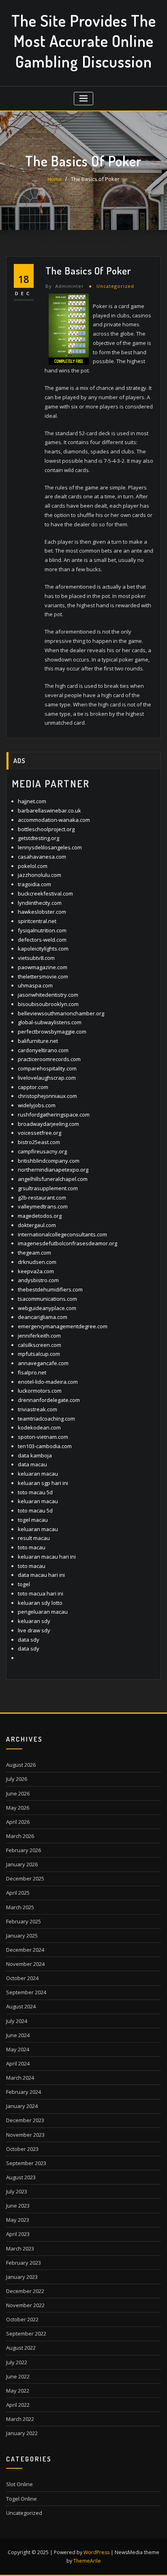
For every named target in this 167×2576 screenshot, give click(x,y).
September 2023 (26, 2163)
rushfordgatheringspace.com (54, 1115)
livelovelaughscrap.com (47, 1078)
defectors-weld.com (42, 940)
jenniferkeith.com (39, 1336)
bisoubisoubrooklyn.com (48, 1004)
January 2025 (22, 1936)
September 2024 (26, 1992)
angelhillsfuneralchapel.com (53, 1179)
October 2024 (22, 1978)
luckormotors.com (40, 1391)
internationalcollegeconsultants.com (62, 1234)
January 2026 (22, 1864)
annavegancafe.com (43, 1363)
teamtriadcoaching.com (46, 1419)
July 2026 (17, 1779)
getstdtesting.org (39, 838)
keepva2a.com (36, 1271)
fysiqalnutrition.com (42, 930)
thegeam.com (34, 1253)
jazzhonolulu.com (40, 875)
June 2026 (18, 1793)
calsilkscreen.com (40, 1345)
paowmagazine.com (43, 967)
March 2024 (20, 2078)
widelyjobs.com (37, 1105)
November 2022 (25, 2305)
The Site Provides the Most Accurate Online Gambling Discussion (84, 41)
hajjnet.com (32, 801)
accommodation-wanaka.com (54, 820)
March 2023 (20, 2248)
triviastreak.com (37, 1409)
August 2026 (21, 1765)
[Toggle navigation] (84, 99)
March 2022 (20, 2419)
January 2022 (22, 2433)
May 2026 (18, 1808)
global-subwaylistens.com (50, 1022)
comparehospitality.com (47, 1068)
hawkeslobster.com (42, 912)
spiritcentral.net (37, 921)
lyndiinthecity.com (40, 903)
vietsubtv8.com (36, 958)
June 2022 (18, 2376)
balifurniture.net (38, 1041)
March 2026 (20, 1836)
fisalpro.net (32, 1372)
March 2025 (20, 1907)
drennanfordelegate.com (49, 1400)
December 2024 (25, 1950)
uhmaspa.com (35, 985)
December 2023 (25, 2120)
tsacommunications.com (47, 1299)
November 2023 (25, 2135)
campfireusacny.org (42, 1151)
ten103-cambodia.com (45, 1446)
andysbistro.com (38, 1280)
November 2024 (25, 1964)
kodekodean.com (39, 1427)
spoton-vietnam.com (43, 1437)
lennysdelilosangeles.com (50, 847)
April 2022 (18, 2405)
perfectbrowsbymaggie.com (52, 1032)
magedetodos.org (40, 1216)
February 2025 (24, 1921)
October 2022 (22, 2319)
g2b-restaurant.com (42, 1198)
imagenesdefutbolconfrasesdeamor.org (67, 1243)
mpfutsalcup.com (39, 1354)
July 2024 (17, 2021)
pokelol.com (33, 866)
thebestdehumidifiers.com (50, 1289)
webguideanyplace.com (47, 1308)
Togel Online (21, 2499)
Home (55, 179)
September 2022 (26, 2334)
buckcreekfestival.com (45, 893)
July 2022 (17, 2362)
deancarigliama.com (43, 1317)
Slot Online (19, 2484)
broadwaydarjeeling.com (48, 1124)
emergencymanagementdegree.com (63, 1326)
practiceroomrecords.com (49, 1059)
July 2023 (17, 2191)
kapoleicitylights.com (43, 949)
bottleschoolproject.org (46, 829)
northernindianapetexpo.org (53, 1170)
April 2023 (18, 2234)
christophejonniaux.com (47, 1096)
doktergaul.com (37, 1225)
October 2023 (22, 2149)
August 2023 (21, 2177)
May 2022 (18, 2391)
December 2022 (25, 2291)
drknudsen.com (37, 1262)
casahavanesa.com (42, 857)
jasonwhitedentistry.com (48, 995)
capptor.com (33, 1087)
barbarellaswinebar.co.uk (49, 810)
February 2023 (24, 2263)
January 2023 (22, 2277)
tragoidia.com (34, 884)
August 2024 (21, 2006)
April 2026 (18, 1822)
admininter (65, 286)
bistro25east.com (39, 1142)
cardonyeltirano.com (43, 1050)
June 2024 (18, 2035)
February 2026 (24, 1850)
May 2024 (18, 2049)
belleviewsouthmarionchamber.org (61, 1013)
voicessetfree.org (40, 1133)
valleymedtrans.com (43, 1206)
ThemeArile (87, 2561)
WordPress (96, 2552)
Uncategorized (115, 286)
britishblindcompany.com (49, 1161)
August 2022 (21, 2348)
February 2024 (24, 2092)
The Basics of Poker (95, 179)
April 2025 (18, 1893)
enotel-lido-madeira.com (48, 1382)
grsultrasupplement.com (48, 1188)
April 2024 (18, 2063)
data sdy (29, 1640)
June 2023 (18, 2206)
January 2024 (22, 2106)
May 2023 (18, 2220)
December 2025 (25, 1878)
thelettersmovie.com (43, 976)
